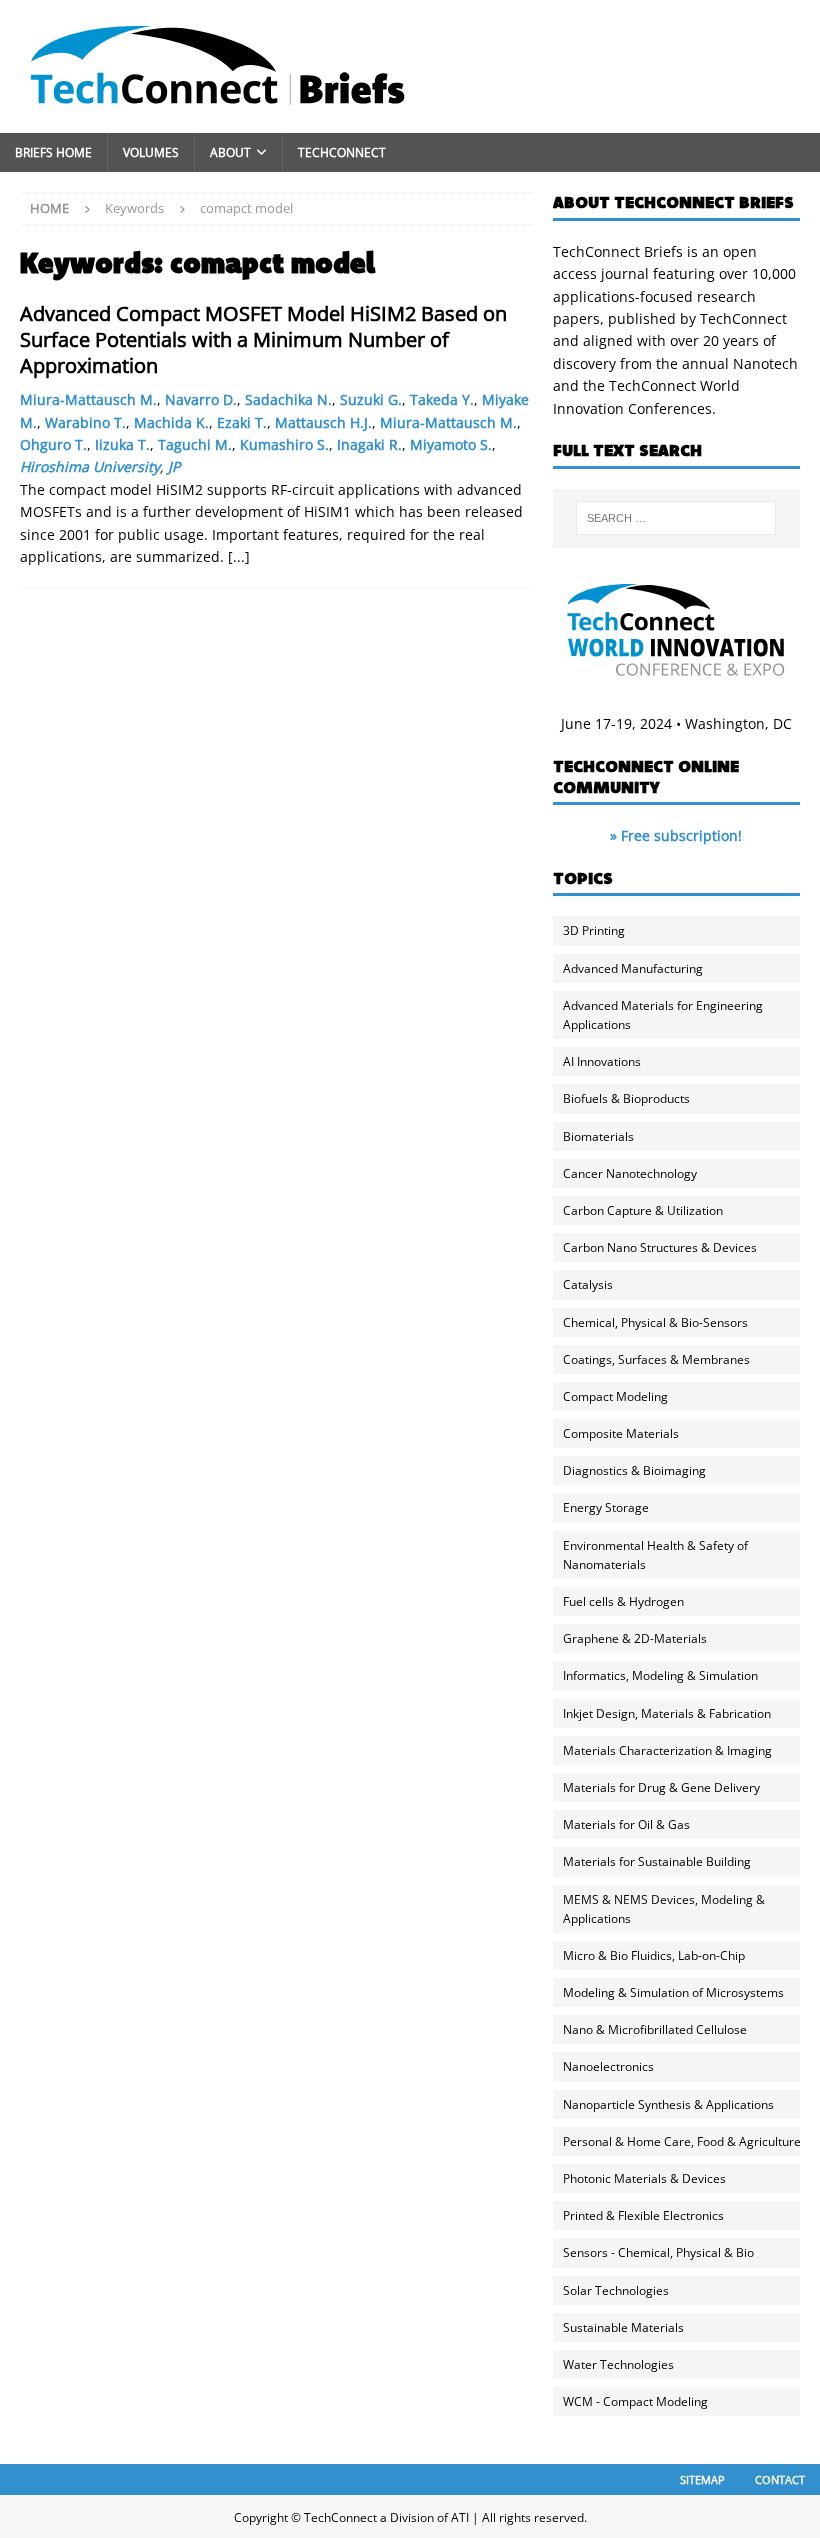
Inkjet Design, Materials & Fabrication (667, 1713)
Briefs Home (53, 152)
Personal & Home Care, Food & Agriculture (682, 2141)
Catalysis (588, 1284)
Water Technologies (618, 2364)
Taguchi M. (195, 444)
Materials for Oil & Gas (626, 1824)
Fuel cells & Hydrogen (623, 1601)
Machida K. (171, 422)
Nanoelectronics (608, 2066)
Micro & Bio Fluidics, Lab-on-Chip (654, 1955)
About (230, 152)
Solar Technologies (616, 2290)
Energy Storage (606, 1507)
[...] (239, 556)
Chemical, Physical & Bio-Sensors (655, 1322)
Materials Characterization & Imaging (667, 1750)
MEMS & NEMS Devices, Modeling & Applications (664, 1909)
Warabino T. (85, 422)
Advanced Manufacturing (633, 968)
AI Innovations (602, 1061)
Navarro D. (201, 399)
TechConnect (342, 152)
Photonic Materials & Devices (644, 2178)
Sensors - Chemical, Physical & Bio (658, 2252)
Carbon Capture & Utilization (643, 1210)
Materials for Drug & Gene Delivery (661, 1787)
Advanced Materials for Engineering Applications (663, 1015)
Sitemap (702, 2479)
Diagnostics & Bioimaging (634, 1470)
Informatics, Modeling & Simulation (660, 1675)
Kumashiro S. (284, 444)
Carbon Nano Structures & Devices (660, 1247)
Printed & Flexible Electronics (643, 2215)
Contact (780, 2479)
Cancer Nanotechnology (630, 1173)
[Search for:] (676, 518)
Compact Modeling (615, 1396)
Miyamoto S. (451, 444)
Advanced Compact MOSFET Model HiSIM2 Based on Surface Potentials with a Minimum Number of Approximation (263, 339)
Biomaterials (598, 1136)
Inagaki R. (369, 444)
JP (174, 466)
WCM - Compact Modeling (635, 2401)
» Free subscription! (676, 835)
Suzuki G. (371, 399)
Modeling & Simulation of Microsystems (673, 1992)
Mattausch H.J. (323, 422)
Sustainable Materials (623, 2327)
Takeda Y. (442, 399)
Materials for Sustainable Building (657, 1861)
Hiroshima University (90, 466)
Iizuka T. (122, 444)
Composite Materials (621, 1433)
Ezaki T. (242, 422)
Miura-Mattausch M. (88, 399)
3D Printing (594, 930)
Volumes (151, 152)
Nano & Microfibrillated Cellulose (655, 2029)
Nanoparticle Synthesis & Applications (668, 2104)
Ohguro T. (53, 444)
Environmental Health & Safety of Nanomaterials (655, 1555)
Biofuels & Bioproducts (626, 1098)
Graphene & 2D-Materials (635, 1638)
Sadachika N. (288, 399)
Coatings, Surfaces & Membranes (656, 1359)
